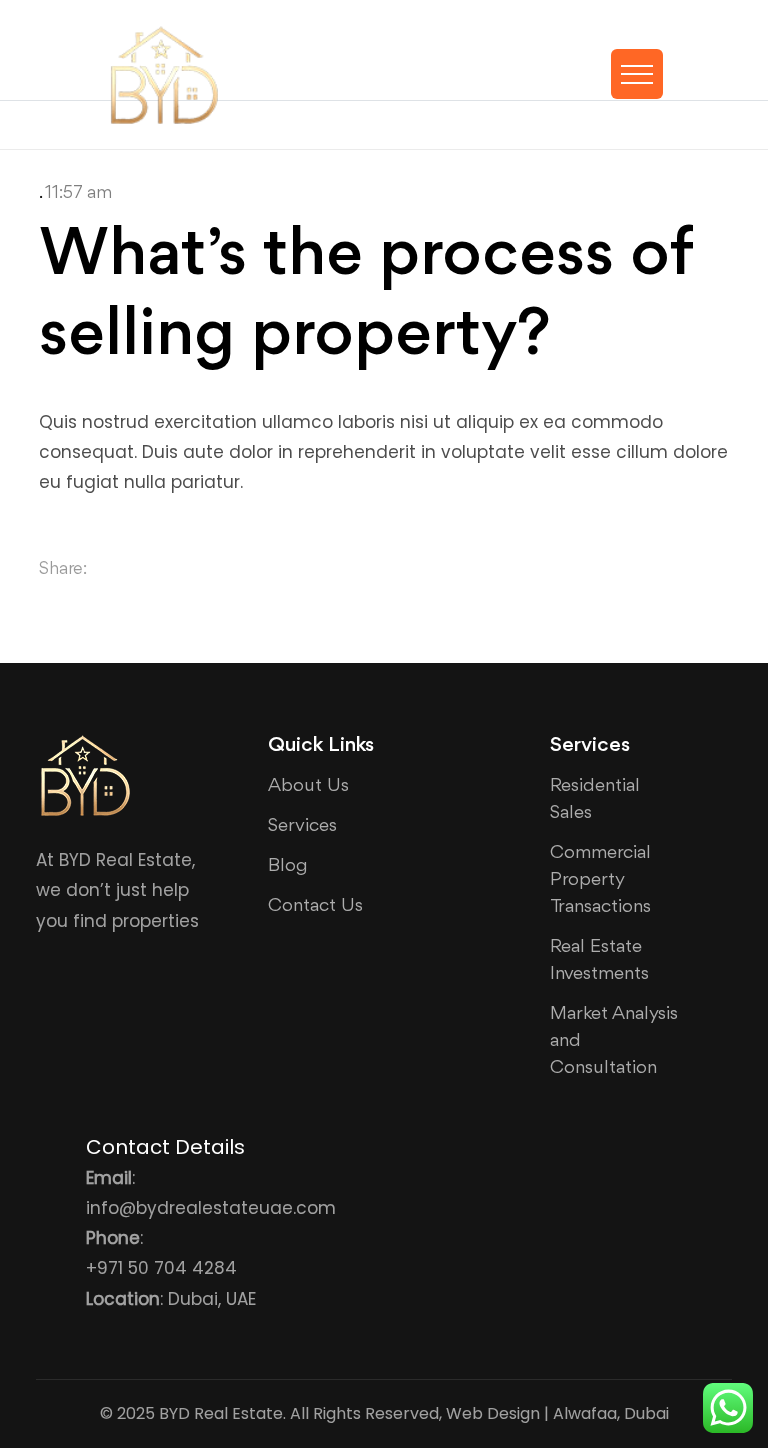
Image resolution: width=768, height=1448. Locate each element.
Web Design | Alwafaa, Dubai (557, 1413)
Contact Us (315, 906)
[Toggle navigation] (637, 74)
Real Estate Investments (599, 960)
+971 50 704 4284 (161, 1268)
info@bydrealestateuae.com (211, 1208)
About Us (308, 786)
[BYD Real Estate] (165, 74)
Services (302, 826)
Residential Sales (595, 799)
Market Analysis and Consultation (614, 1041)
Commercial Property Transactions (600, 880)
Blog (288, 866)
